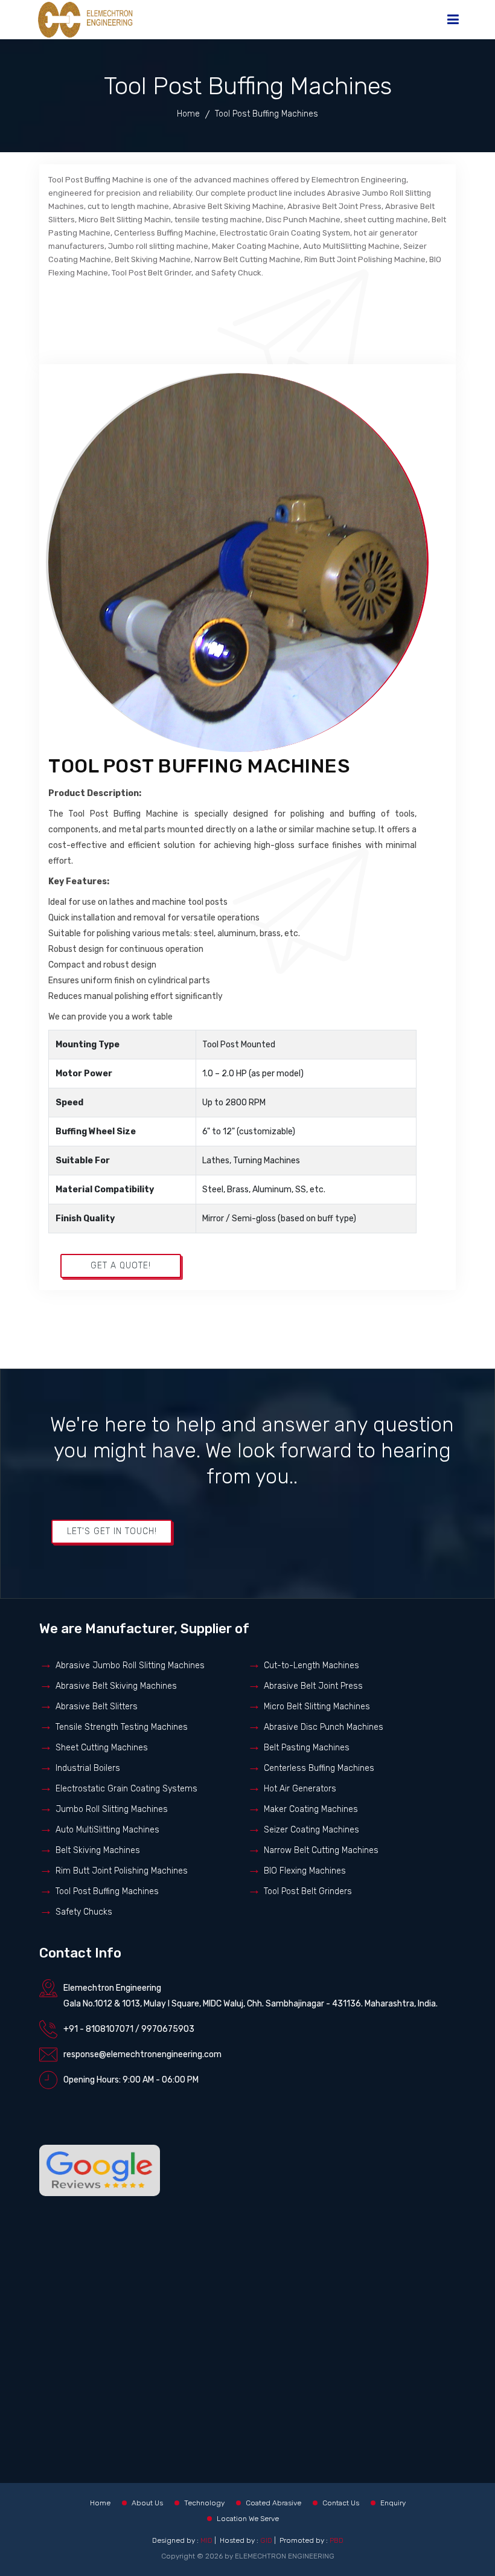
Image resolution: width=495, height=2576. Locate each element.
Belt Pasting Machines (307, 1748)
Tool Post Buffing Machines (107, 1891)
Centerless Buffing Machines (319, 1768)
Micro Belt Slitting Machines (317, 1707)
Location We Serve (248, 2519)
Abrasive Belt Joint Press (313, 1686)
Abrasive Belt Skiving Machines (116, 1686)
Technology (204, 2503)
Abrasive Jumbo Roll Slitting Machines (130, 1665)
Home (188, 114)
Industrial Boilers (88, 1768)
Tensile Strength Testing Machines (122, 1727)
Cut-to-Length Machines (311, 1665)
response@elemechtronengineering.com (142, 2054)
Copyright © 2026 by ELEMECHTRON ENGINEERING (248, 2556)
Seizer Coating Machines (311, 1830)
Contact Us (341, 2503)
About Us (147, 2503)
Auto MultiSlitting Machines (107, 1830)
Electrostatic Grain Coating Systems (126, 1789)
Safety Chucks (84, 1912)
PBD (337, 2540)
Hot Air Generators (300, 1789)
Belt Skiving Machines (98, 1850)
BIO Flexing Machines (305, 1871)
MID (206, 2540)
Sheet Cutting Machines (102, 1748)
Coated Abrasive (273, 2503)
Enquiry (393, 2503)
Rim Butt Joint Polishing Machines (122, 1871)
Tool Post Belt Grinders (308, 1891)
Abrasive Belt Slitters (97, 1707)
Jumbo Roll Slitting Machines (112, 1809)
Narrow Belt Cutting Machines (321, 1850)
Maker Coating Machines (311, 1809)
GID (266, 2540)
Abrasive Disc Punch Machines (324, 1727)
